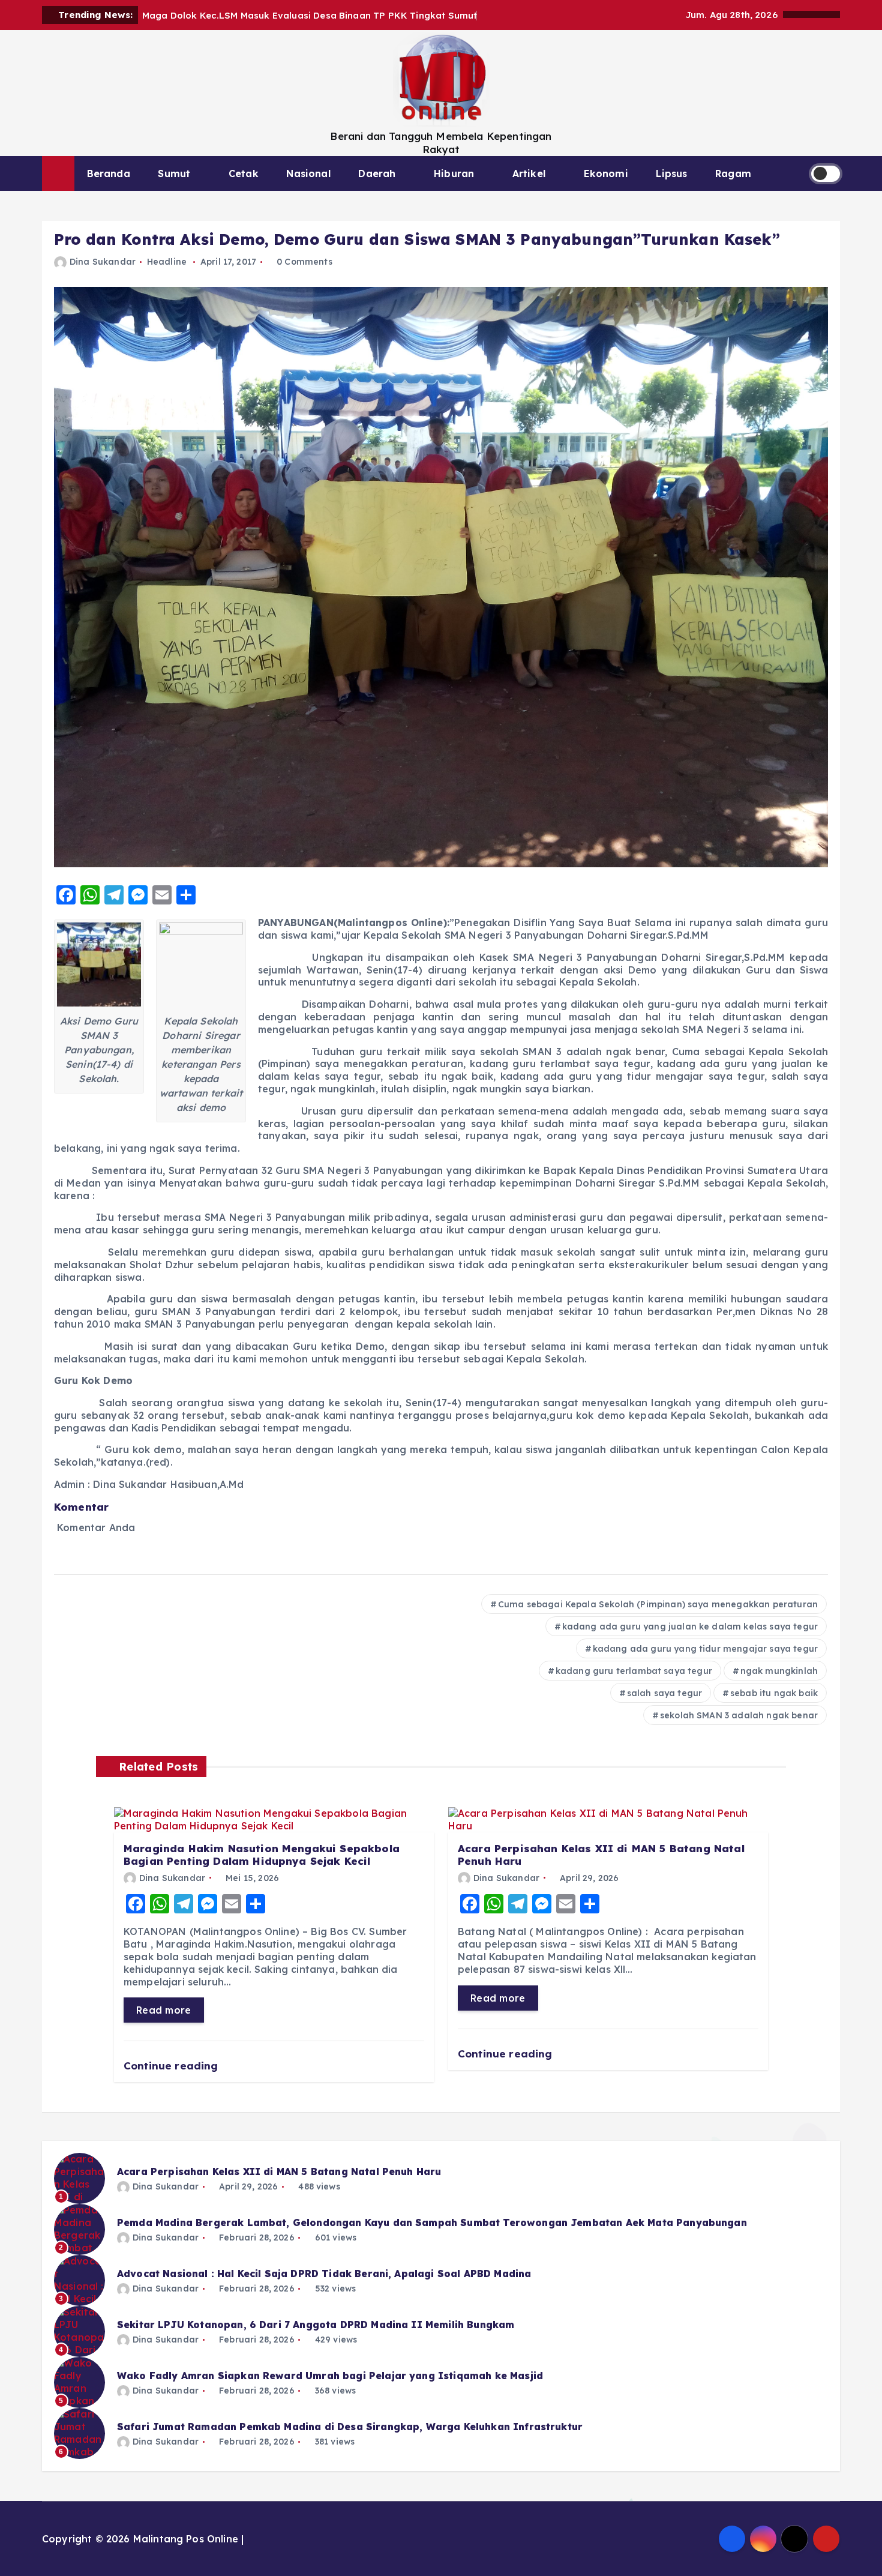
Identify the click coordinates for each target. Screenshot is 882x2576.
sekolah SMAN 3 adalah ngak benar (739, 1715)
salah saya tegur (665, 1693)
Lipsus (671, 173)
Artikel (529, 173)
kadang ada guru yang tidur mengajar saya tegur (705, 1649)
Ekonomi (606, 173)
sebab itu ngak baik (774, 1693)
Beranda (109, 173)
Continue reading (172, 2066)
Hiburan (454, 173)
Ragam (733, 173)
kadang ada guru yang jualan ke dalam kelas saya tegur (690, 1627)
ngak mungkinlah (779, 1671)
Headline (167, 262)
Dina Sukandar (103, 262)
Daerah (377, 173)
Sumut (174, 173)
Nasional (308, 173)
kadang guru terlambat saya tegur (634, 1671)
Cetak (244, 173)
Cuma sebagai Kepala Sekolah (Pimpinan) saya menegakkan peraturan (658, 1604)
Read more (164, 2010)
